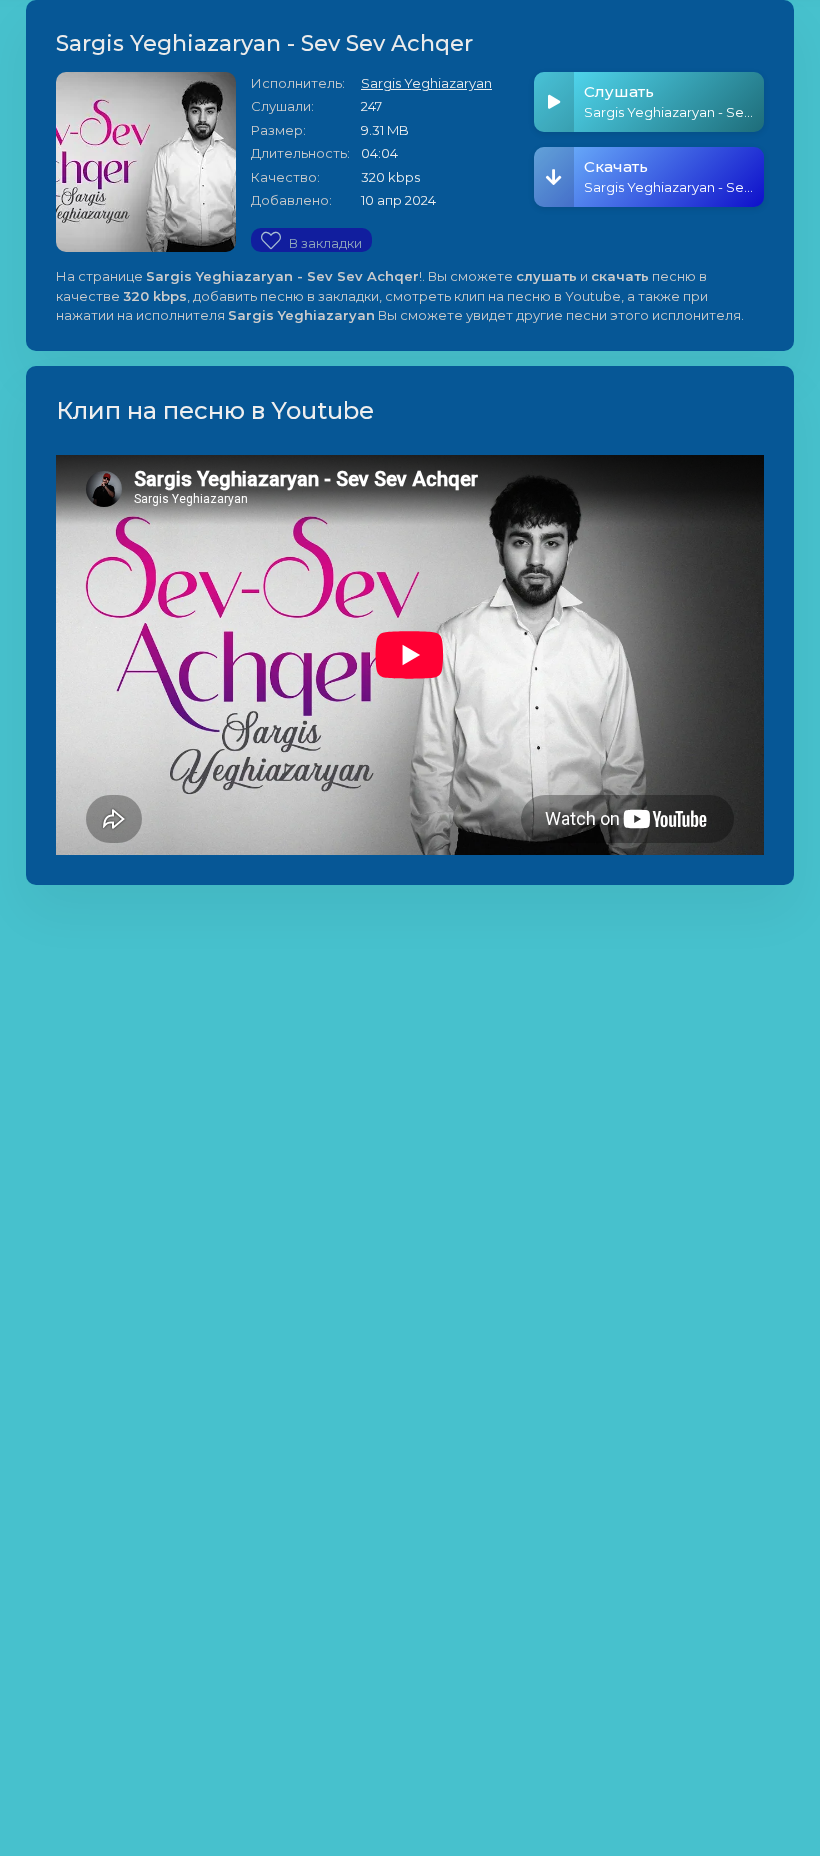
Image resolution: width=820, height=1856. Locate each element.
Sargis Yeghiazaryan (426, 83)
